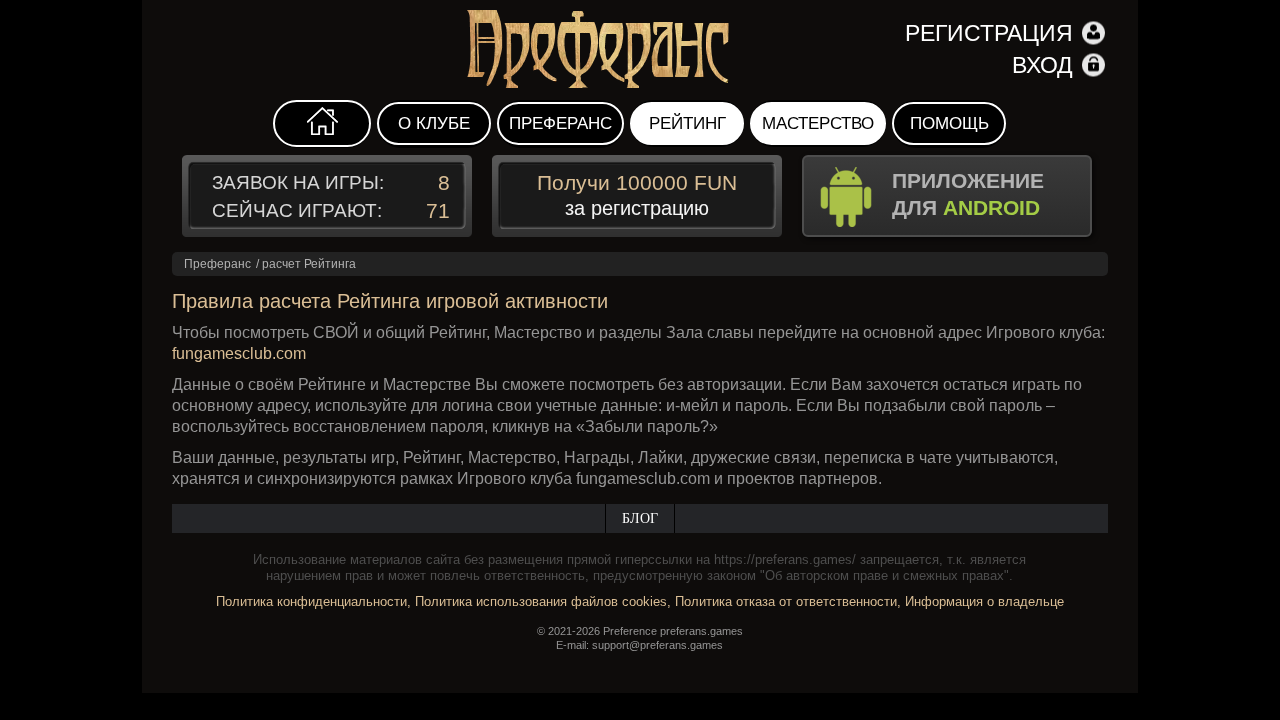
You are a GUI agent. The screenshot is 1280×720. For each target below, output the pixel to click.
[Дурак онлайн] (639, 50)
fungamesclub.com (239, 353)
